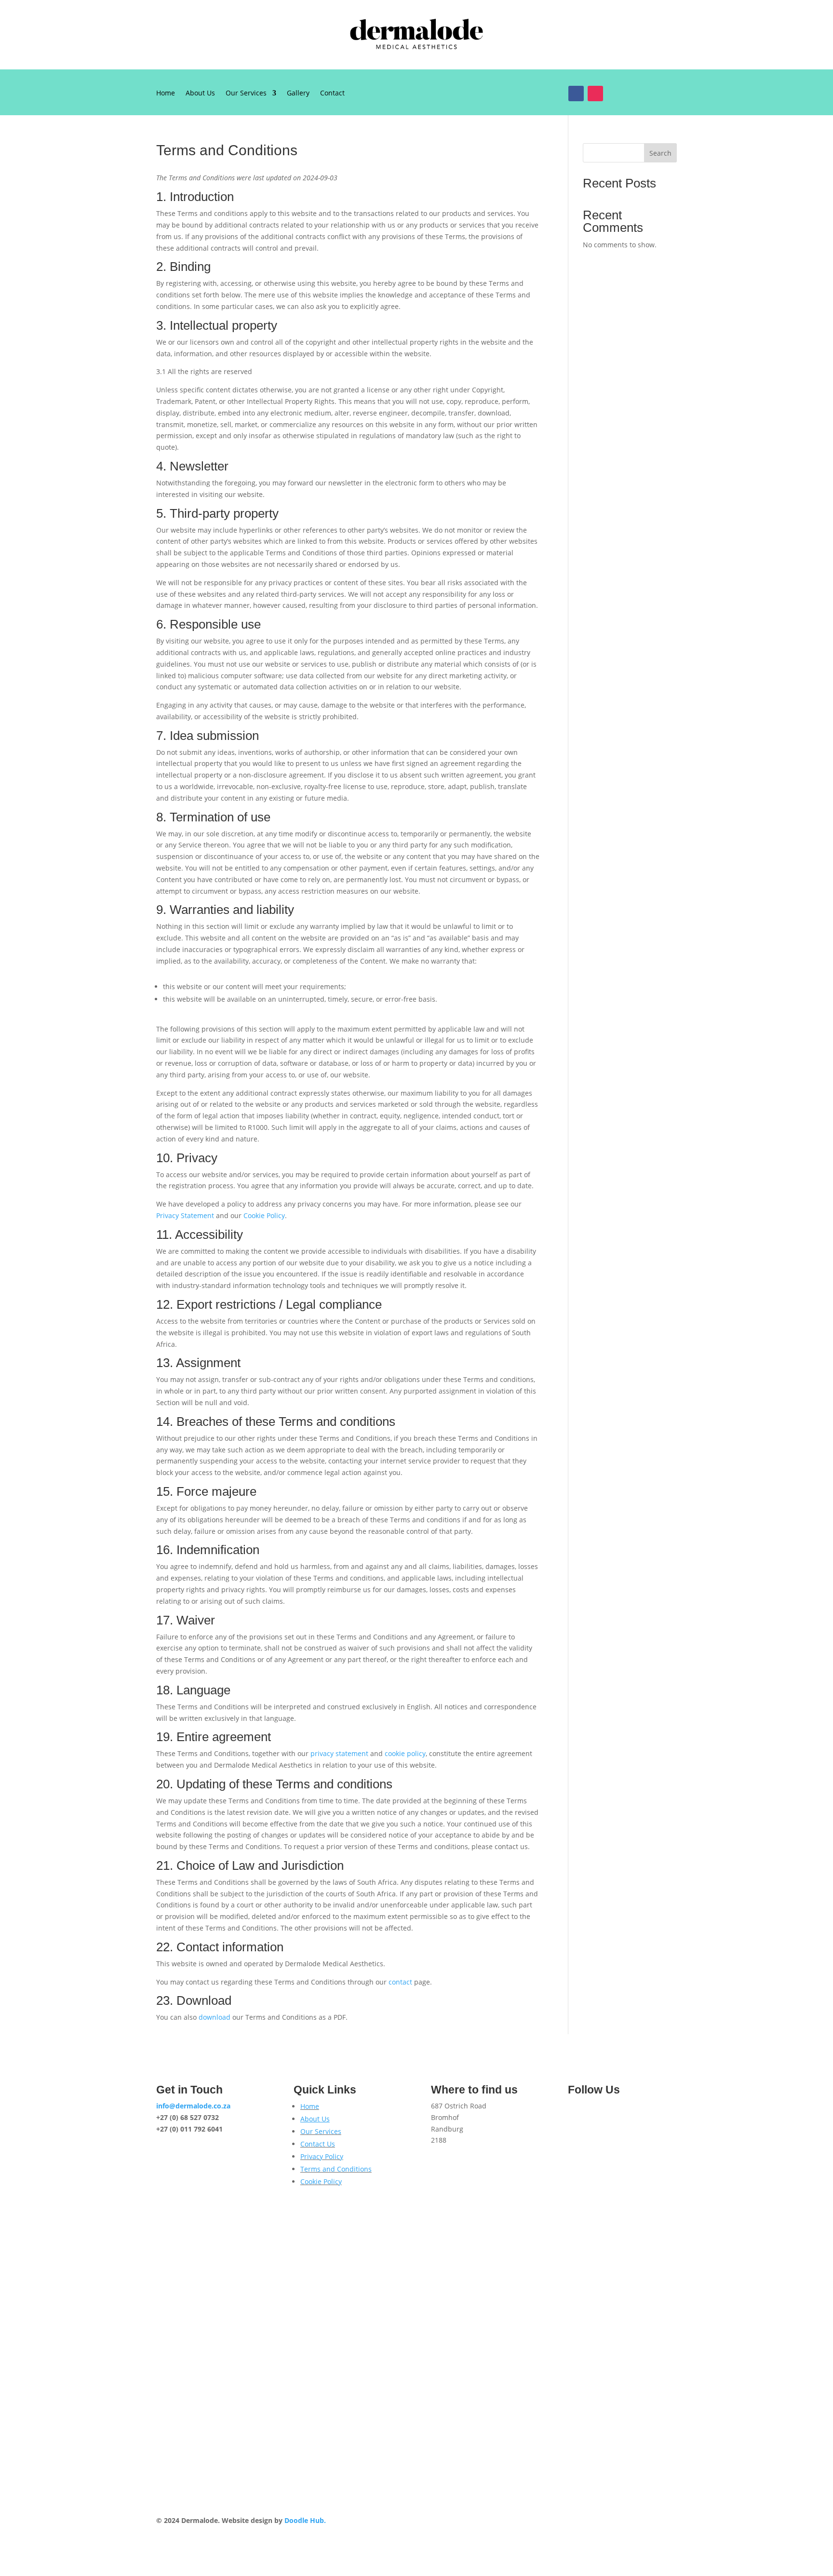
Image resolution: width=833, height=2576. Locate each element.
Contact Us (318, 2144)
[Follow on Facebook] (576, 94)
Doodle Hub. (305, 2520)
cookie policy (405, 1753)
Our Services (246, 94)
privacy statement (339, 1753)
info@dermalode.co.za (193, 2106)
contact (400, 1982)
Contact (332, 94)
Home (166, 94)
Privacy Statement (185, 1215)
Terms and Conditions (336, 2169)
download (215, 2017)
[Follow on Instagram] (595, 94)
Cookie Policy (264, 1215)
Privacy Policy (322, 2156)
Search (660, 153)
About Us (200, 94)
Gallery (298, 94)
